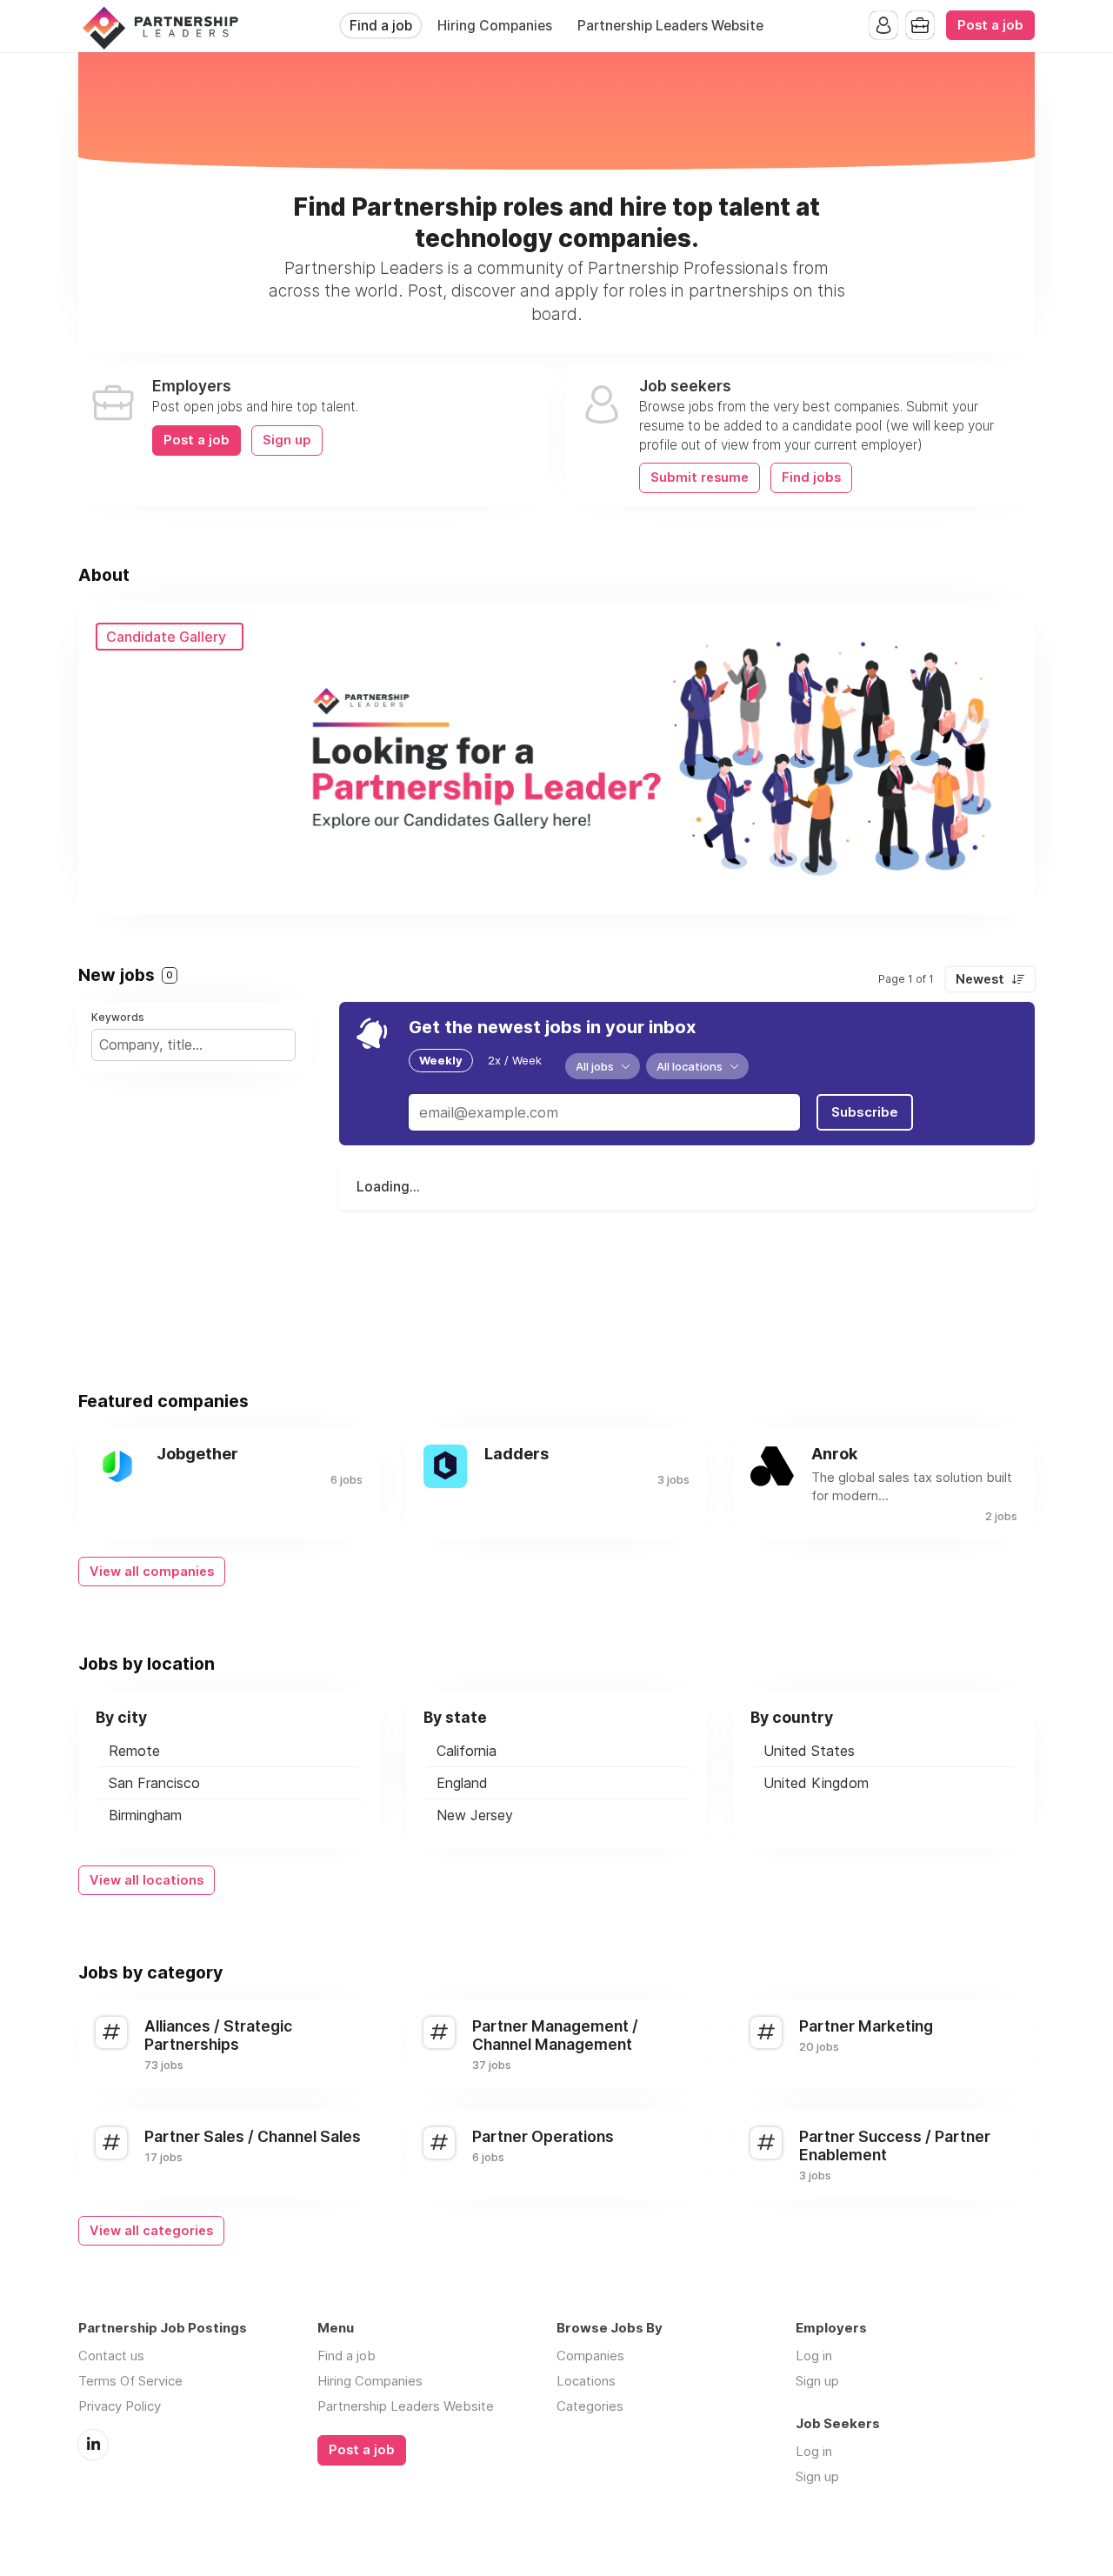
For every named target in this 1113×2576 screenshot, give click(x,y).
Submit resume (700, 477)
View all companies (152, 1572)
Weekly (441, 1060)
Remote (134, 1751)
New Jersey (475, 1815)
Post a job (990, 25)
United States (809, 1751)
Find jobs (811, 477)
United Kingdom (816, 1783)
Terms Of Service (130, 2381)
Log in (814, 2356)
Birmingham (145, 1815)
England (462, 1783)
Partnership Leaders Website (670, 26)
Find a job (381, 26)
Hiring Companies (495, 26)
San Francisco (154, 1783)
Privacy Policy (120, 2406)
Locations (586, 2381)
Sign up (287, 440)
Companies (590, 2356)
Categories (590, 2406)
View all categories (151, 2231)
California (467, 1751)
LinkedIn (93, 2445)
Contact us (111, 2356)
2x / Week (515, 1060)
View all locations (147, 1880)
